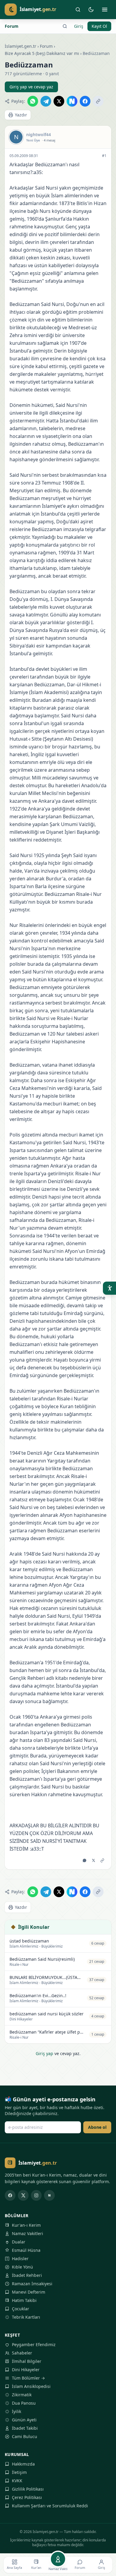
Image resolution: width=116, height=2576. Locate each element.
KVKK (17, 2481)
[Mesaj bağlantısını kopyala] (102, 1860)
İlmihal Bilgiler (27, 2361)
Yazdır (21, 115)
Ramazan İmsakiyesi (32, 2284)
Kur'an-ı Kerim (26, 2225)
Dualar (19, 2242)
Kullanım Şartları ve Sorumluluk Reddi (50, 2506)
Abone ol (97, 2127)
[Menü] (105, 10)
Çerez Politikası (27, 2497)
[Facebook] (10, 2195)
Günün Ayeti (24, 2420)
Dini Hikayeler (26, 2370)
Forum (12, 26)
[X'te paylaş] (59, 101)
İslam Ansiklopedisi (31, 2386)
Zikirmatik (22, 2395)
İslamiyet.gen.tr (21, 46)
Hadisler (20, 2259)
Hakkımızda (23, 2464)
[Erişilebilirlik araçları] (109, 1288)
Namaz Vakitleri (28, 2233)
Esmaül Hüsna (26, 2250)
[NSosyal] (49, 2195)
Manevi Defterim (29, 2292)
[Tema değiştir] (91, 10)
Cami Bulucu (25, 2436)
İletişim (19, 2472)
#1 (104, 156)
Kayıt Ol (99, 26)
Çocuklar (21, 2309)
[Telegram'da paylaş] (46, 101)
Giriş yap (44, 2053)
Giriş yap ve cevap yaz (31, 87)
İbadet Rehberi (27, 2275)
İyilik (17, 2411)
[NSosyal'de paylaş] (72, 101)
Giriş (79, 26)
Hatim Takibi (24, 2300)
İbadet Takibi (25, 2428)
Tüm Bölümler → (28, 2378)
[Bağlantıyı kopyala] (98, 101)
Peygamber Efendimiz (34, 2344)
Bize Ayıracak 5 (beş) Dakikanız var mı (42, 53)
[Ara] (78, 10)
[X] (23, 2195)
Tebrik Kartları (26, 2317)
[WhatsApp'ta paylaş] (33, 101)
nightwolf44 (39, 134)
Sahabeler (22, 2353)
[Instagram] (36, 2195)
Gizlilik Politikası (28, 2489)
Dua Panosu (24, 2403)
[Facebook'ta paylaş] (85, 101)
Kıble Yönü (22, 2267)
